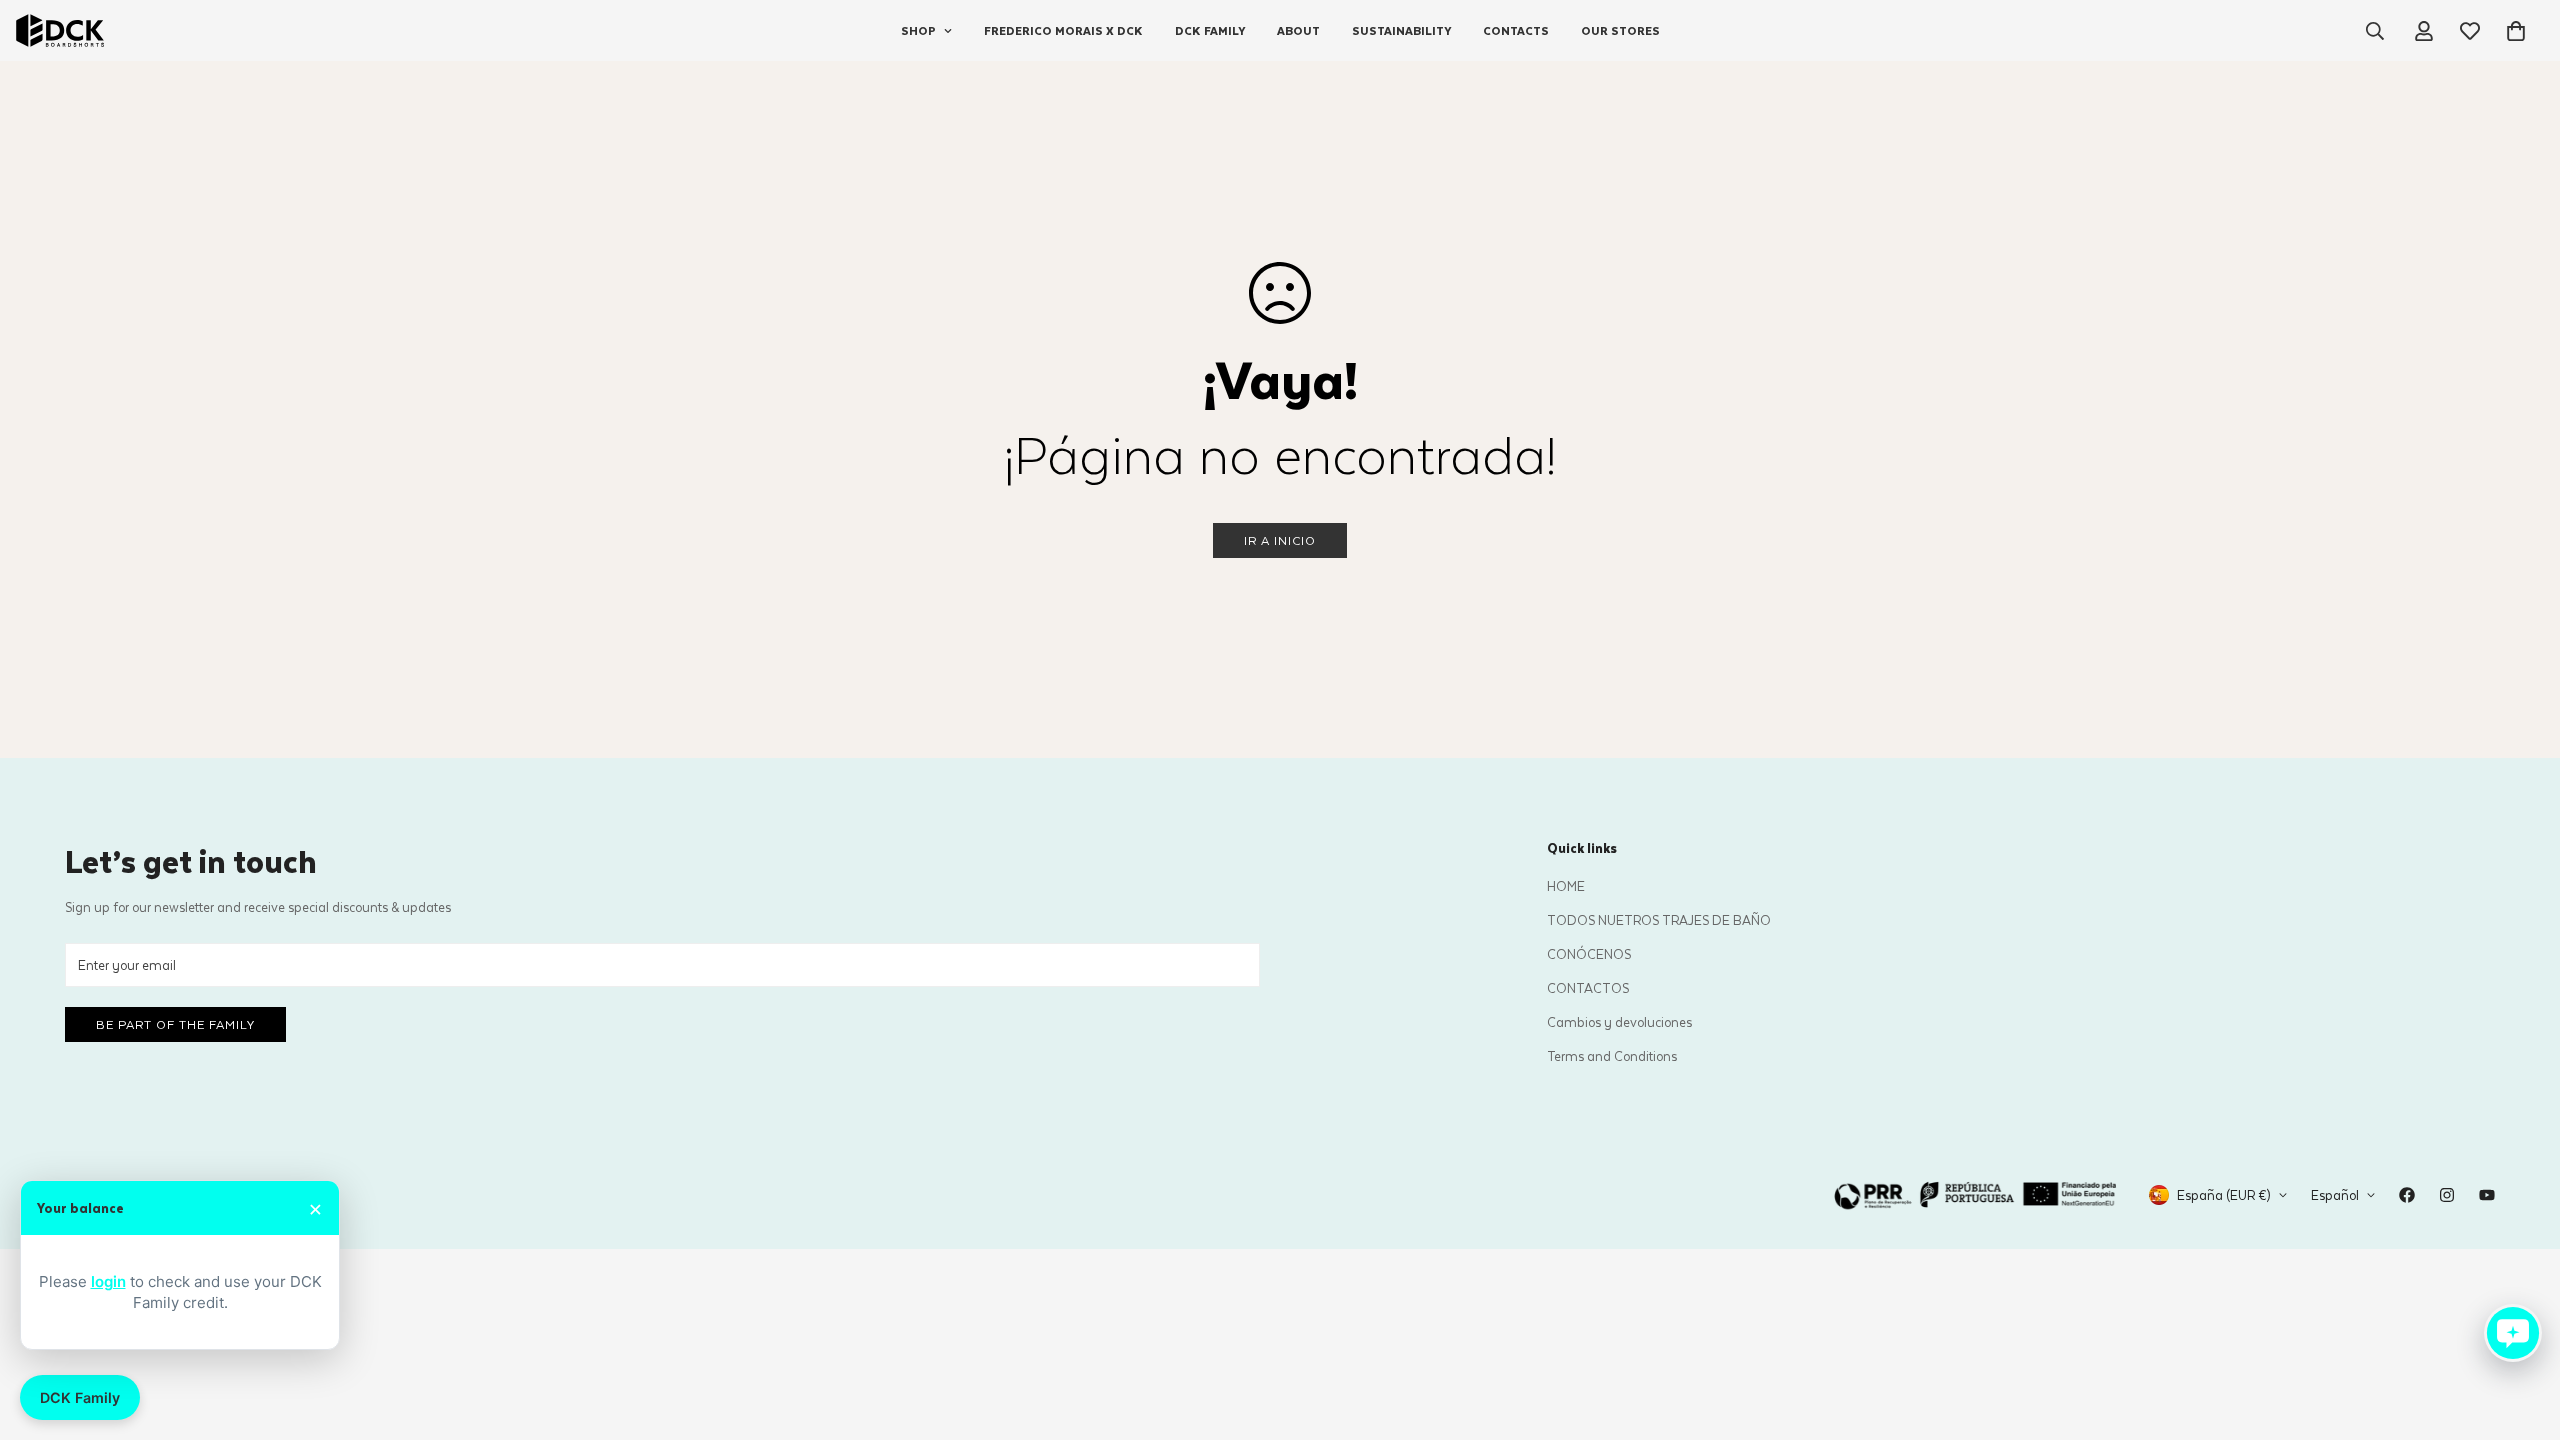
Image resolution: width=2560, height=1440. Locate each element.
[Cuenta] (2424, 31)
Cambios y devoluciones (1619, 1021)
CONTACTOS (1588, 987)
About (1298, 30)
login (108, 1281)
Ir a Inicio (1280, 540)
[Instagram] (2447, 1195)
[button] (2516, 31)
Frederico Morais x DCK (1063, 30)
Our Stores (1620, 30)
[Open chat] (2513, 1333)
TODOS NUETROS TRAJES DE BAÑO (1659, 919)
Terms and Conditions (1612, 1055)
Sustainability (1401, 30)
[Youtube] (2487, 1195)
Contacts (1516, 30)
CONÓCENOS (1589, 953)
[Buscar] (2375, 31)
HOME (1566, 885)
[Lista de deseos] (2470, 31)
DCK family (1210, 30)
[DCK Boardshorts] (60, 30)
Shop (918, 30)
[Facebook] (2407, 1195)
